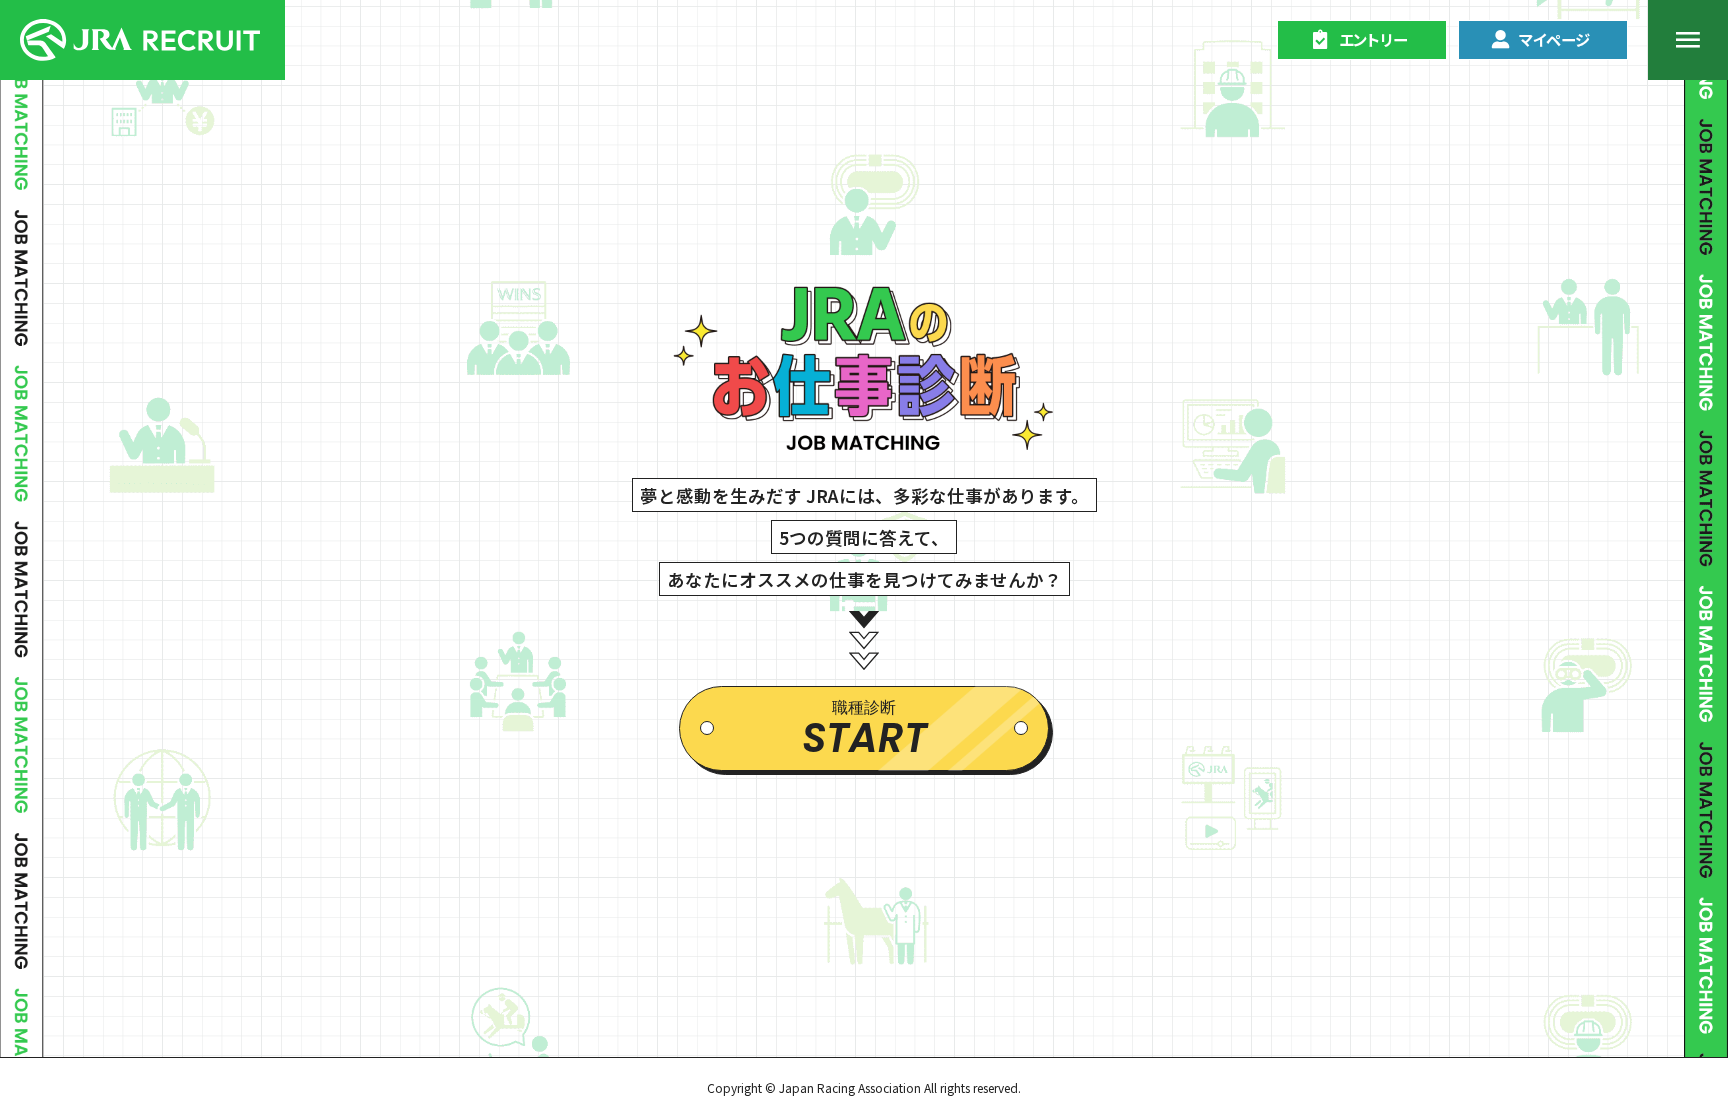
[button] (1362, 40)
